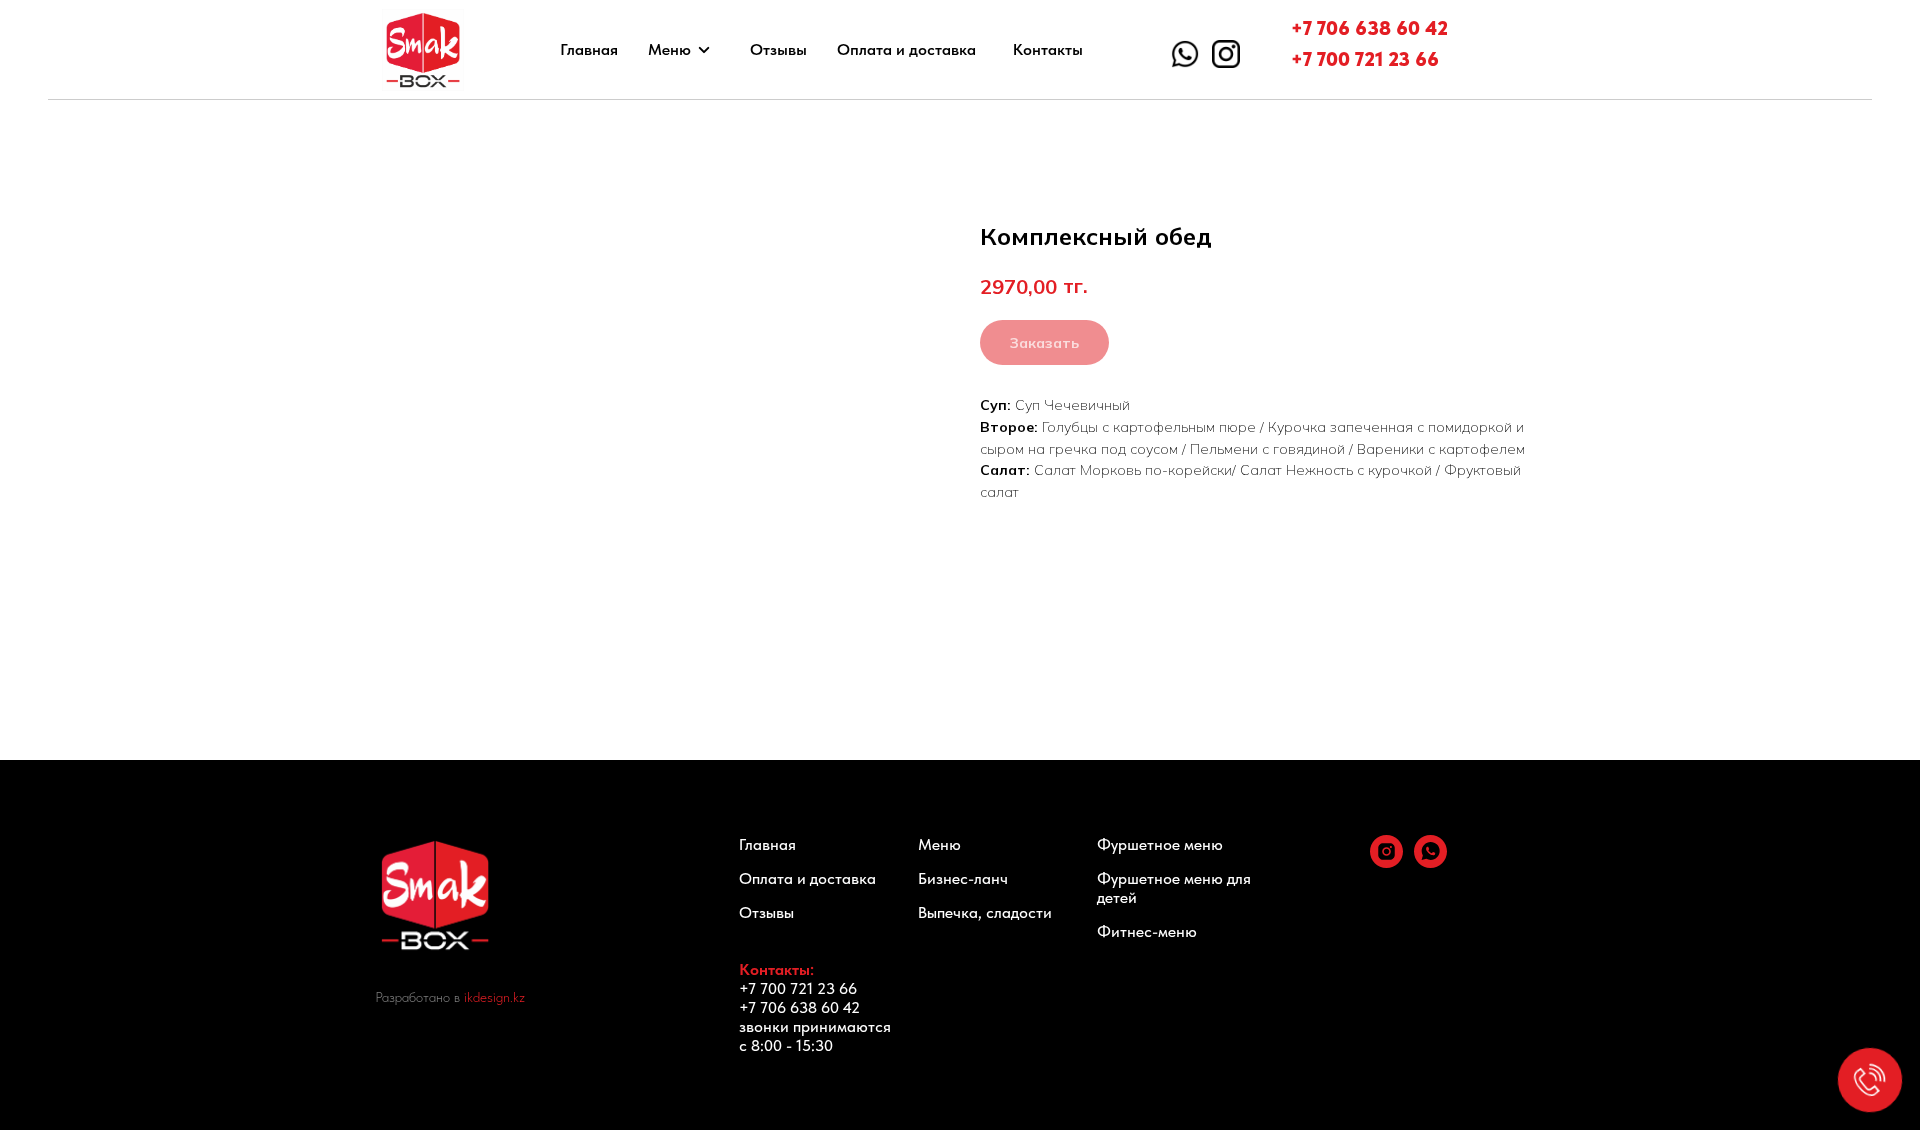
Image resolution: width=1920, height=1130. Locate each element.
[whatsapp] (1430, 862)
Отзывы (778, 49)
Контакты (1048, 49)
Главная (589, 49)
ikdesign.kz (494, 997)
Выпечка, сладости (985, 912)
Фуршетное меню (1160, 844)
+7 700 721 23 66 (1365, 59)
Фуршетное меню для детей (1174, 888)
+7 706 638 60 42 (1369, 28)
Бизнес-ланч (963, 878)
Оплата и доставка (906, 49)
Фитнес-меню (1147, 931)
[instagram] (1386, 862)
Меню (669, 49)
